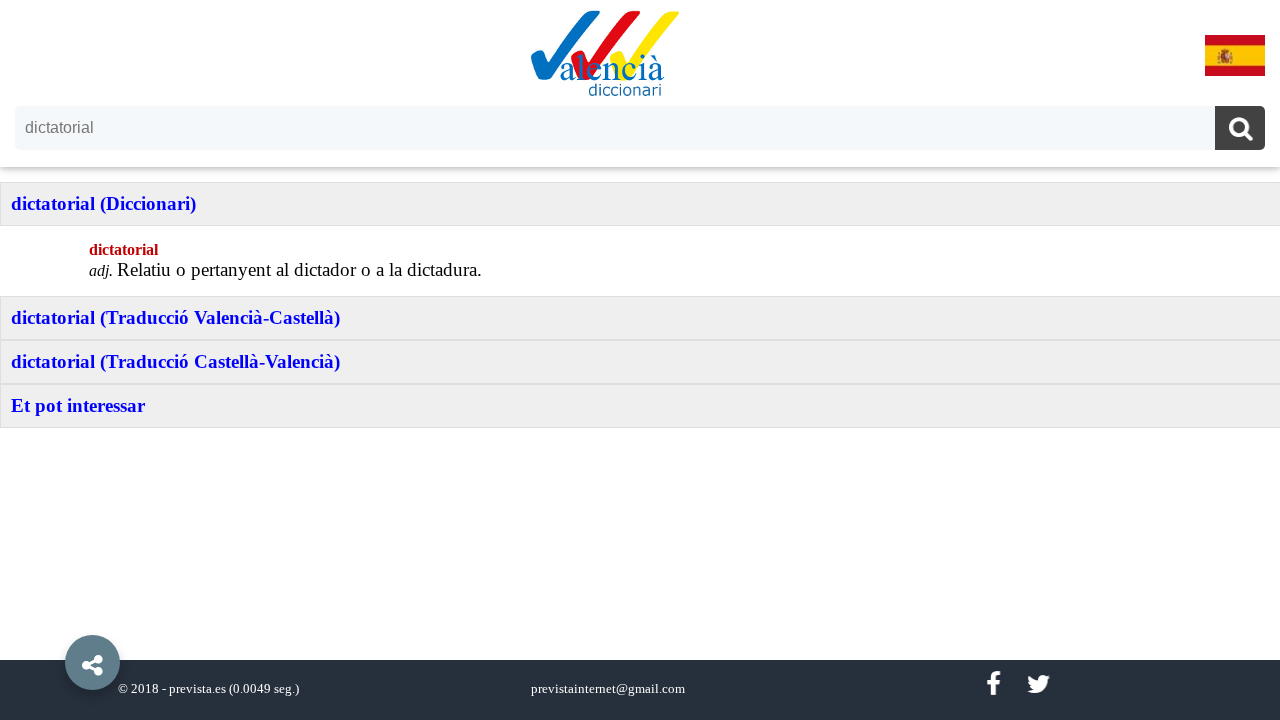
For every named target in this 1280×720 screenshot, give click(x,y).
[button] (50, 617)
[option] (640, 360)
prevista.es (197, 689)
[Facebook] (993, 684)
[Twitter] (1038, 684)
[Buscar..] (1240, 130)
